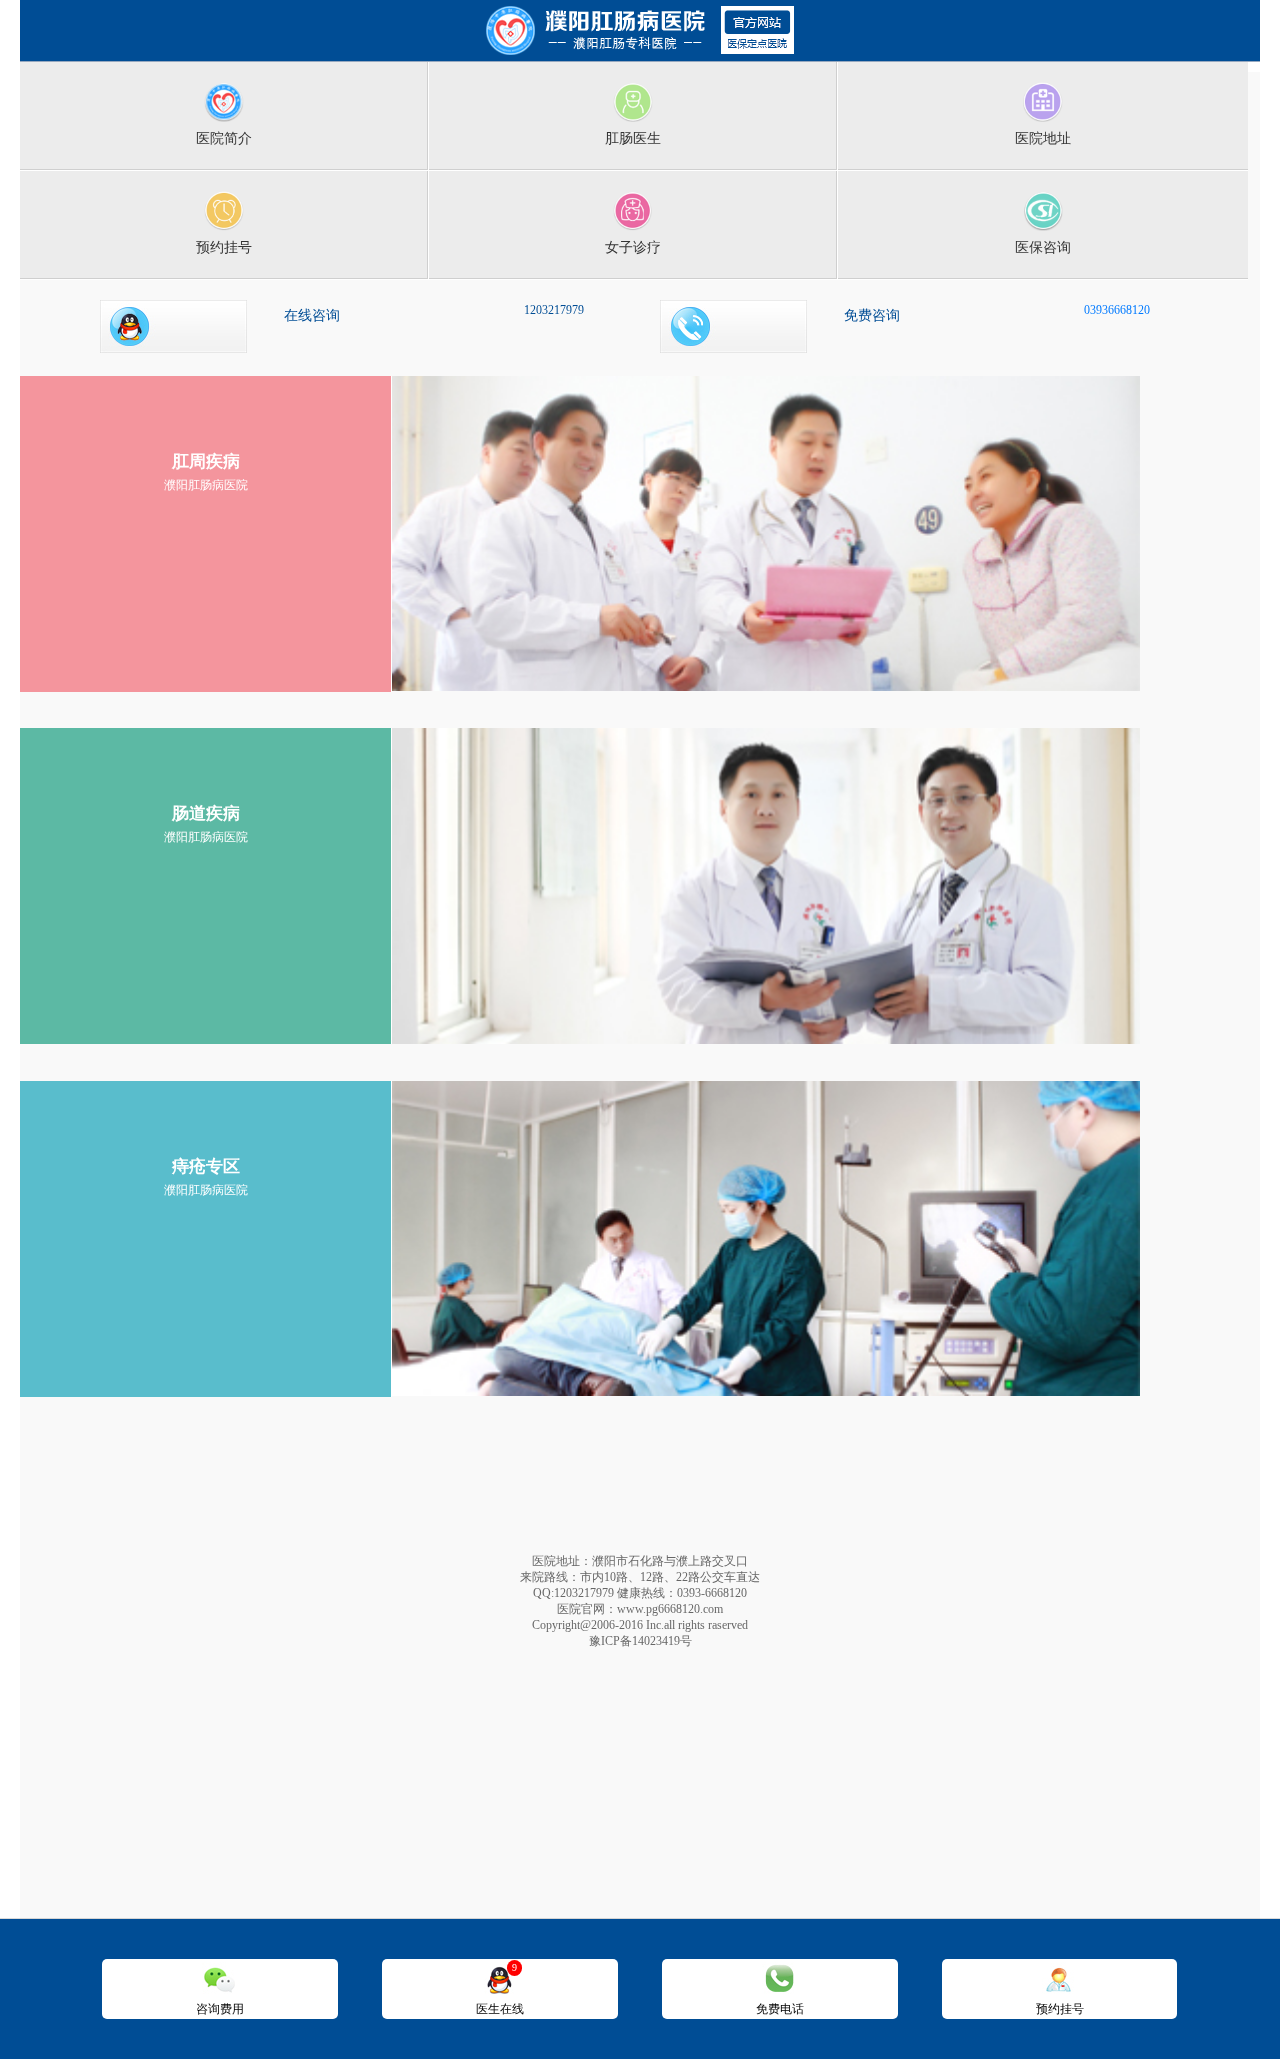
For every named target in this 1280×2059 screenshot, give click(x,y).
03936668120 (1117, 310)
